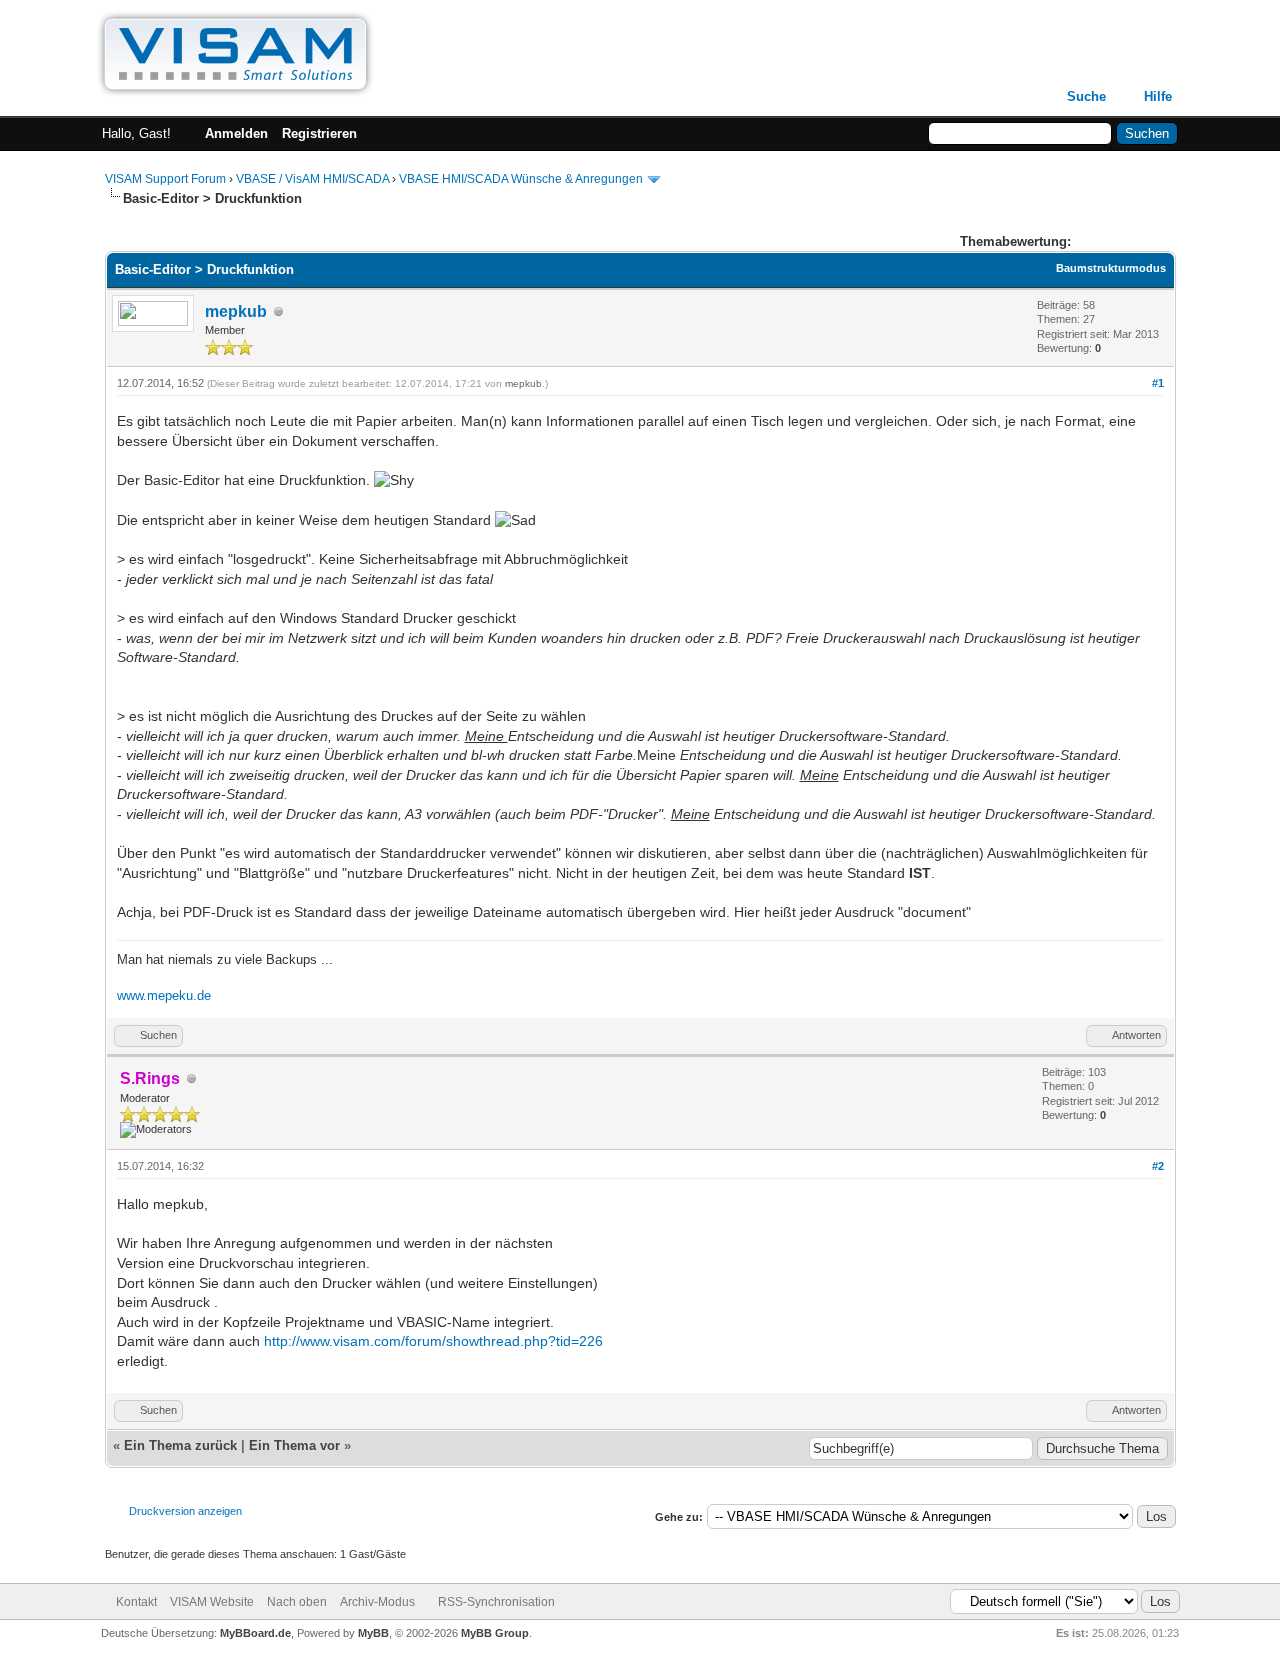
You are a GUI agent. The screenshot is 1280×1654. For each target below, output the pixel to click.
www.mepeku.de (164, 995)
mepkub (236, 311)
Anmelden (236, 133)
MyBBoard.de (255, 1633)
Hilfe (1158, 96)
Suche (1086, 96)
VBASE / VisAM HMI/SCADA (312, 179)
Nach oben (297, 1602)
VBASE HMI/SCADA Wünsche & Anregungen (521, 179)
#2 (1158, 1166)
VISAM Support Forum (165, 179)
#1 (1158, 383)
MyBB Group (495, 1633)
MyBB (373, 1633)
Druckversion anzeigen (185, 1511)
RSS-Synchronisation (496, 1602)
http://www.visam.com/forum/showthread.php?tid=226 (433, 1341)
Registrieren (319, 133)
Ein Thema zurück (180, 1445)
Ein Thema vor (294, 1445)
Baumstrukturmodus (1111, 268)
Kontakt (136, 1602)
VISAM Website (212, 1602)
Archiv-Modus (377, 1602)
